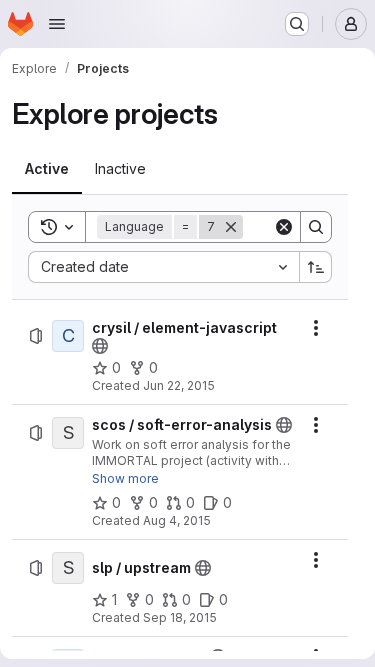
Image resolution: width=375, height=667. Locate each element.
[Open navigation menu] (57, 24)
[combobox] (163, 267)
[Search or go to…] (297, 24)
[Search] (316, 227)
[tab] (47, 169)
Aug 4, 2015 (177, 520)
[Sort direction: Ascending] (316, 267)
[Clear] (284, 227)
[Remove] (231, 227)
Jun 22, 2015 (179, 385)
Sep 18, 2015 (180, 617)
